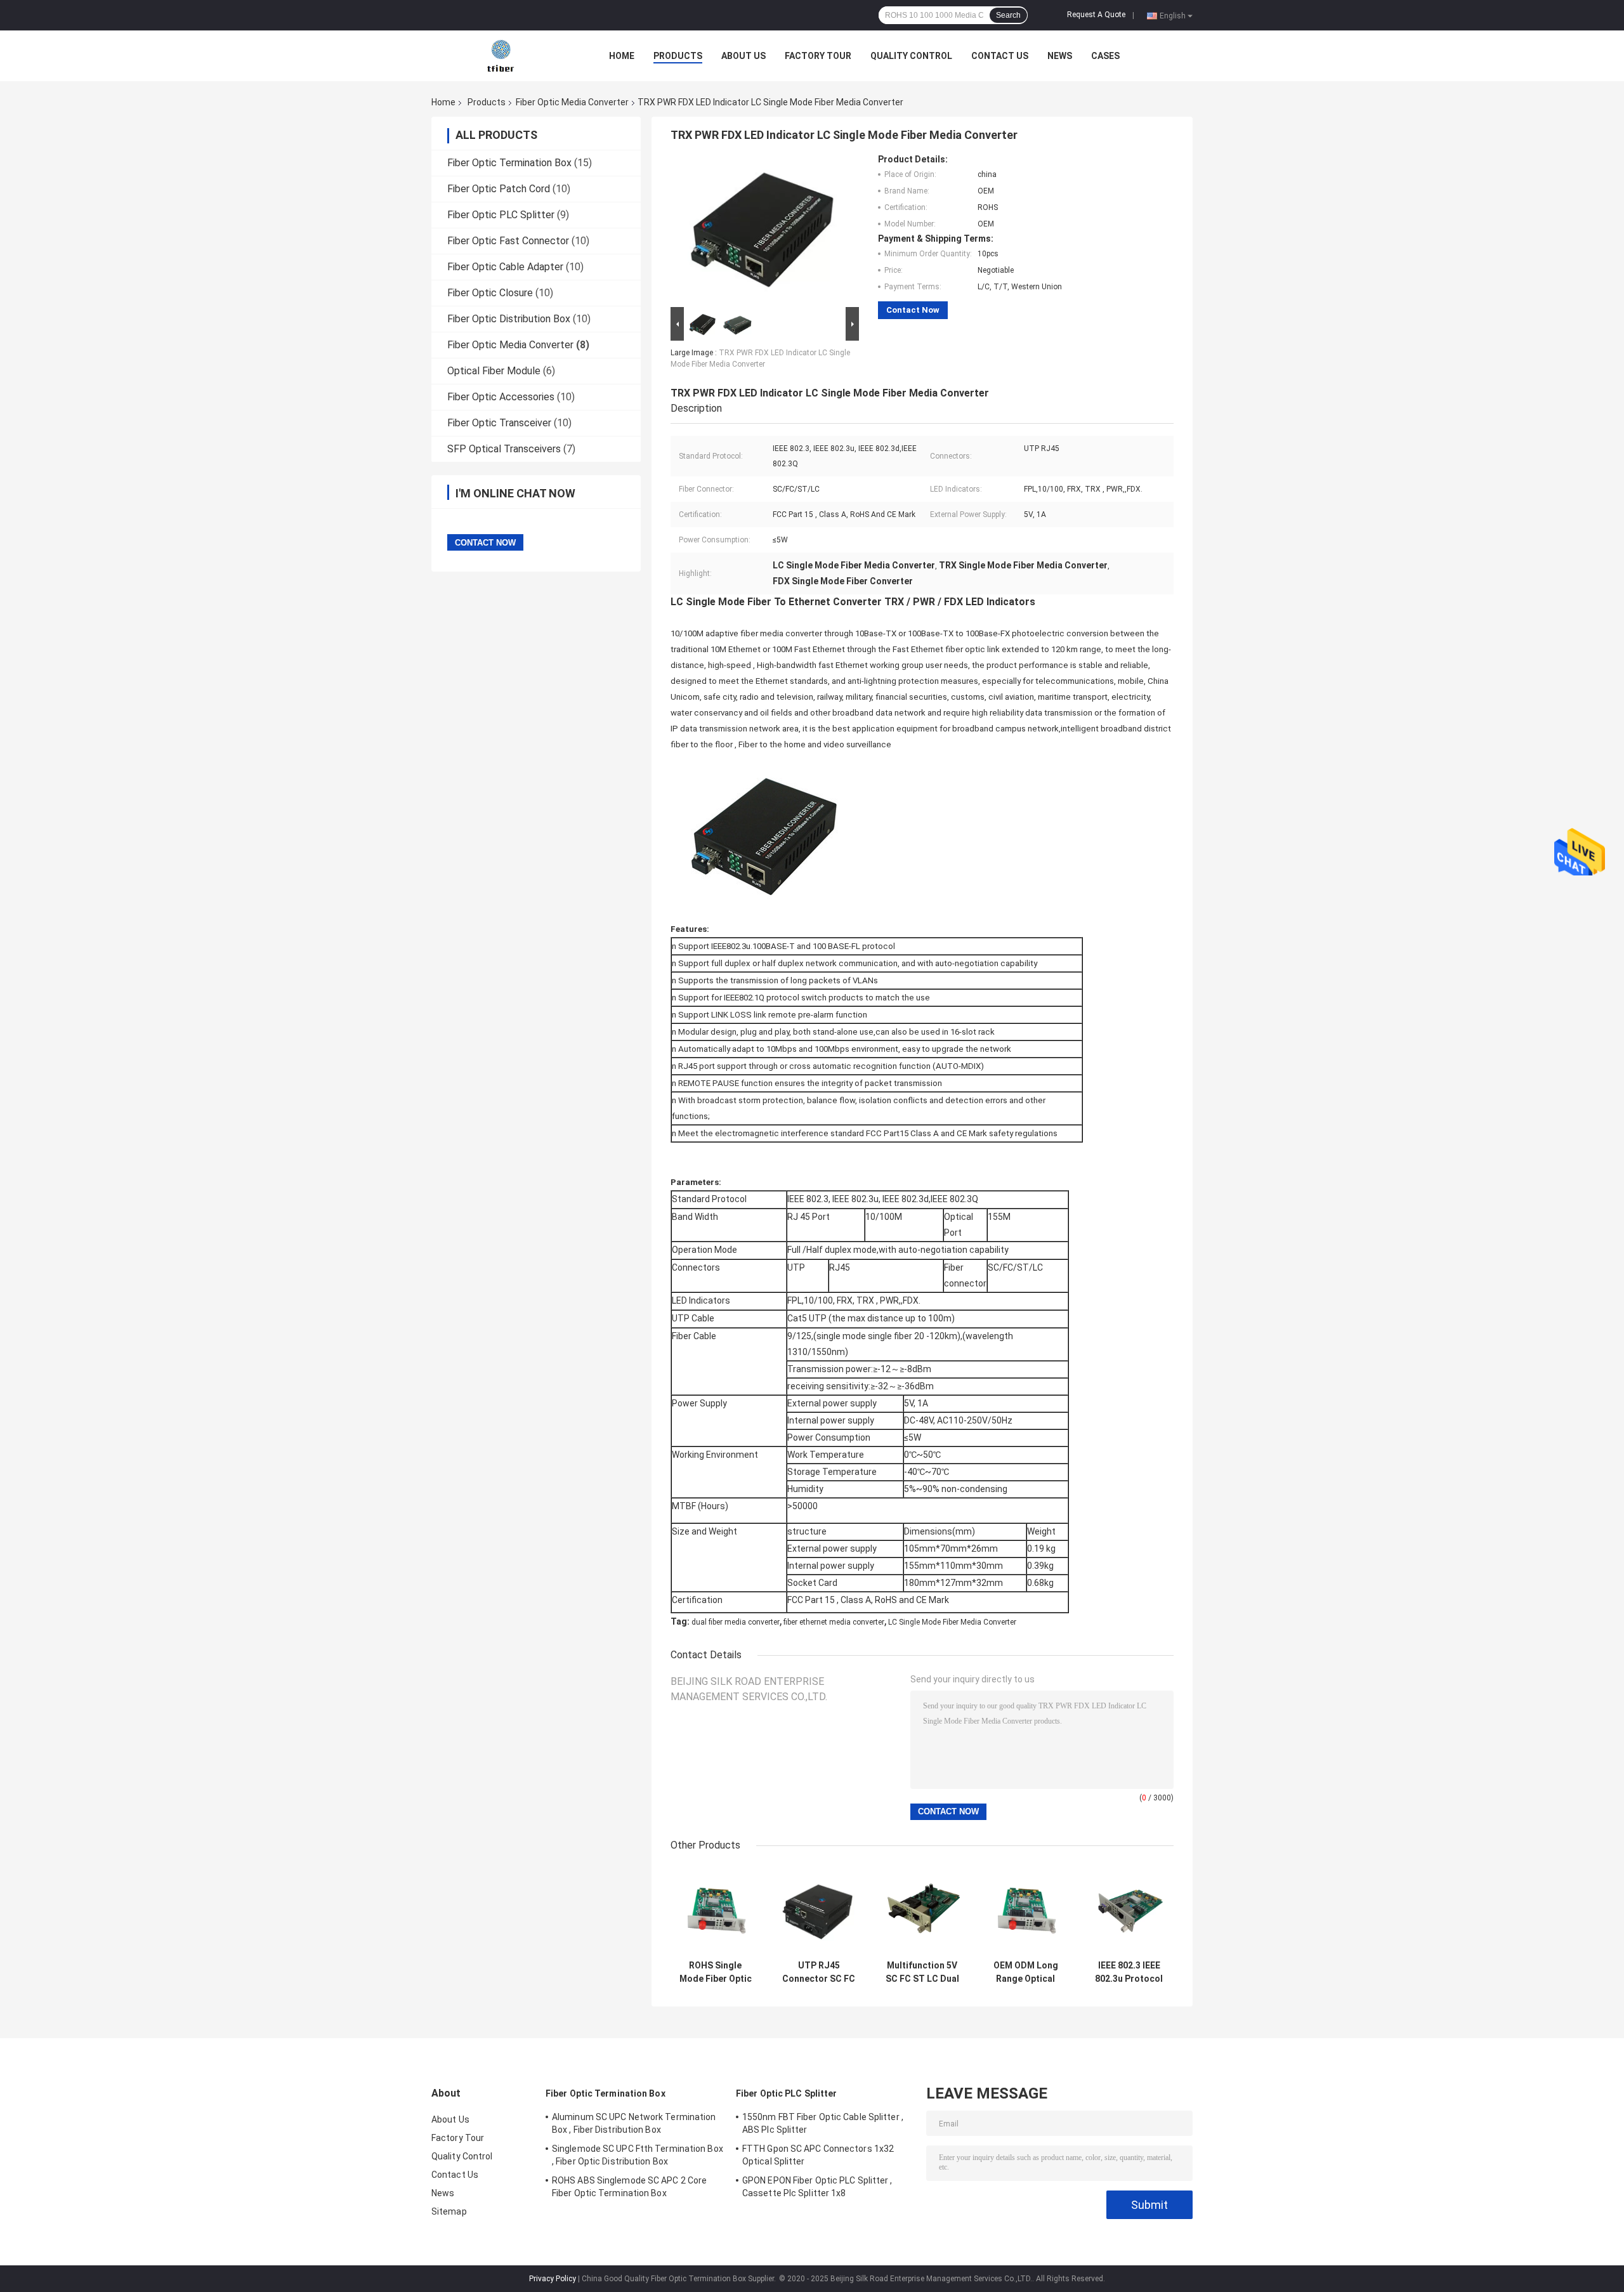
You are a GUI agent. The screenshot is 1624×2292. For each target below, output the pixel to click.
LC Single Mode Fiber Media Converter (952, 1622)
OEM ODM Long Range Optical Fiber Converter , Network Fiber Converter (1026, 1972)
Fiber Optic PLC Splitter (501, 215)
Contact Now (913, 310)
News (1060, 56)
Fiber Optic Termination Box (509, 163)
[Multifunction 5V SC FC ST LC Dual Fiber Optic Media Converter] (922, 1909)
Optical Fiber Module (494, 371)
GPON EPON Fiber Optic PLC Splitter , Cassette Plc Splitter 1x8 (817, 2187)
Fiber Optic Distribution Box (509, 319)
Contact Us (1000, 56)
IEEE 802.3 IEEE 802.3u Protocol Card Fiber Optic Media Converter (1129, 1972)
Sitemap (449, 2211)
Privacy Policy (553, 2279)
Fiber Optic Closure (490, 293)
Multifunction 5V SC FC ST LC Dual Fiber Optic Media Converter (922, 1972)
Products (678, 56)
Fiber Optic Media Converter (572, 102)
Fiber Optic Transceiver (499, 423)
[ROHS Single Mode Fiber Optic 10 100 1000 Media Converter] (715, 1909)
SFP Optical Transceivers (504, 449)
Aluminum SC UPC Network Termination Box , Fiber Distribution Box (634, 2123)
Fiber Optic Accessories (501, 397)
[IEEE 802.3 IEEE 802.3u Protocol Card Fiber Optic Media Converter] (1129, 1909)
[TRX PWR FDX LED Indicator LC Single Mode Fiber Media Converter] (759, 229)
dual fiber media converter (736, 1622)
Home (622, 56)
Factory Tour (818, 56)
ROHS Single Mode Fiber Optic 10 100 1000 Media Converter (716, 1972)
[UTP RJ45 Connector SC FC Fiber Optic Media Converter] (819, 1909)
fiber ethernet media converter (834, 1622)
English (1173, 15)
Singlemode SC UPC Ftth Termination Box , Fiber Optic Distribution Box (638, 2155)
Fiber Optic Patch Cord (499, 189)
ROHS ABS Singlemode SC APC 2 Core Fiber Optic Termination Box (629, 2187)
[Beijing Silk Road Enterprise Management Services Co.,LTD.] (501, 55)
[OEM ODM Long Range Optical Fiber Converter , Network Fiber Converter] (1025, 1909)
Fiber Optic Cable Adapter (505, 267)
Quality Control (911, 56)
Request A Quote (1096, 15)
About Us (743, 56)
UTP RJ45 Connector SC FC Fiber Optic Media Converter (819, 1972)
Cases (1105, 56)
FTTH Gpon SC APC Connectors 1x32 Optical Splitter (818, 2155)
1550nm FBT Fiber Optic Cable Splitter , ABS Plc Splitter (823, 2123)
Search (1008, 15)
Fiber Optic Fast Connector (508, 241)
